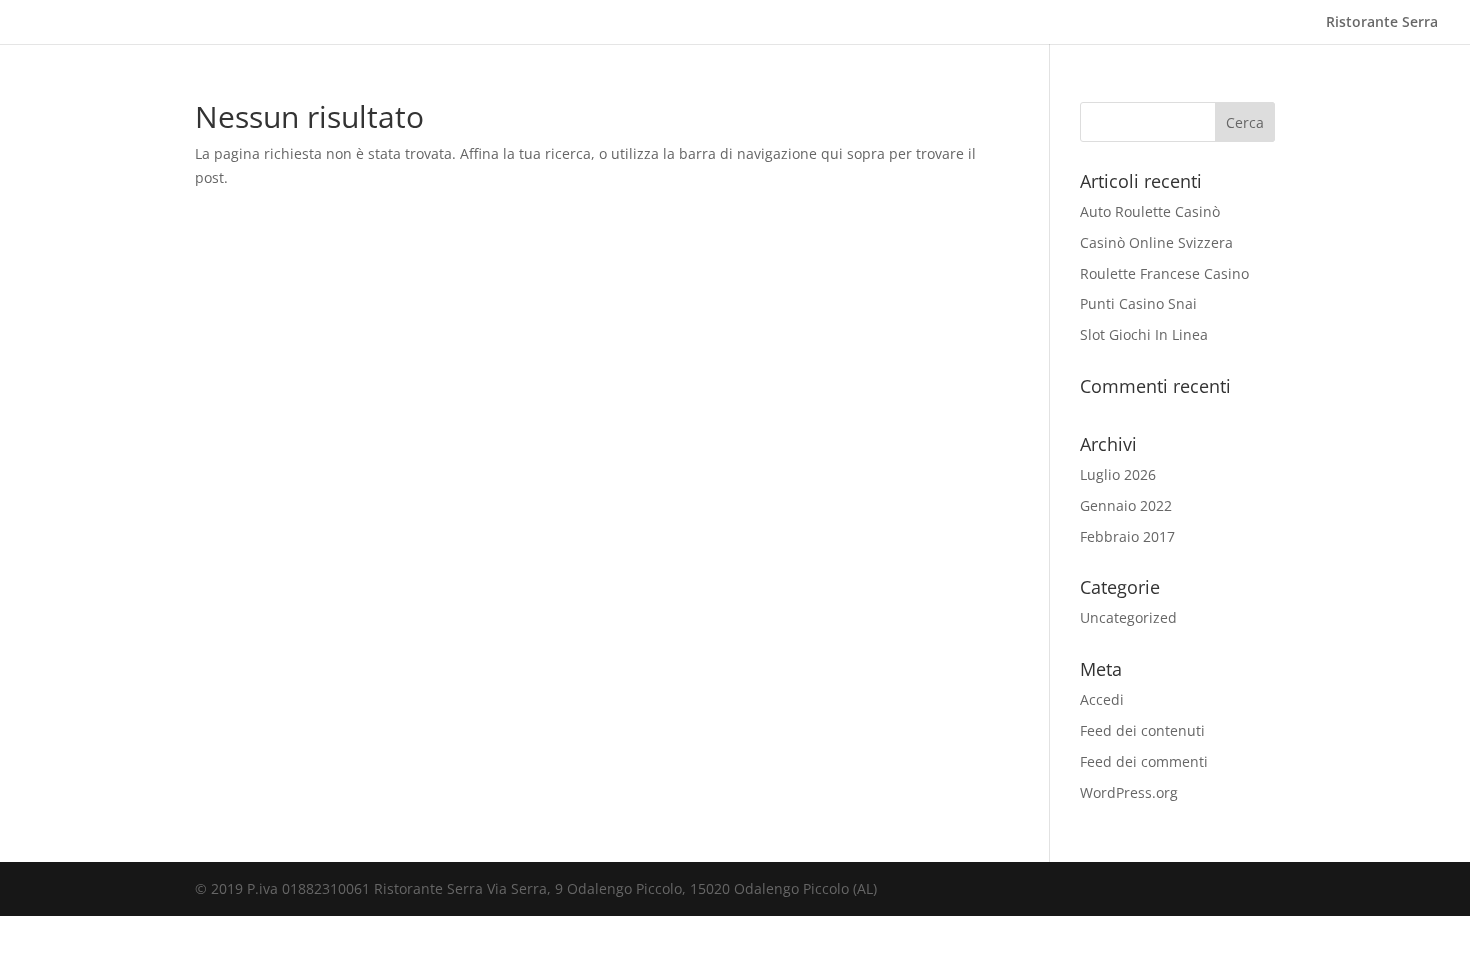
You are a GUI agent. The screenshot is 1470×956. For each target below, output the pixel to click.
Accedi (1102, 699)
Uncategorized (1128, 617)
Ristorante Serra (1382, 23)
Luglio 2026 (1118, 474)
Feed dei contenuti (1142, 730)
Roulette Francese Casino (1164, 273)
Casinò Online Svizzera (1156, 242)
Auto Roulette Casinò (1150, 211)
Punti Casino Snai (1138, 303)
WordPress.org (1129, 792)
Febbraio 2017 (1127, 536)
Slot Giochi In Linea (1144, 334)
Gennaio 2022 (1126, 505)
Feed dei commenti (1144, 761)
